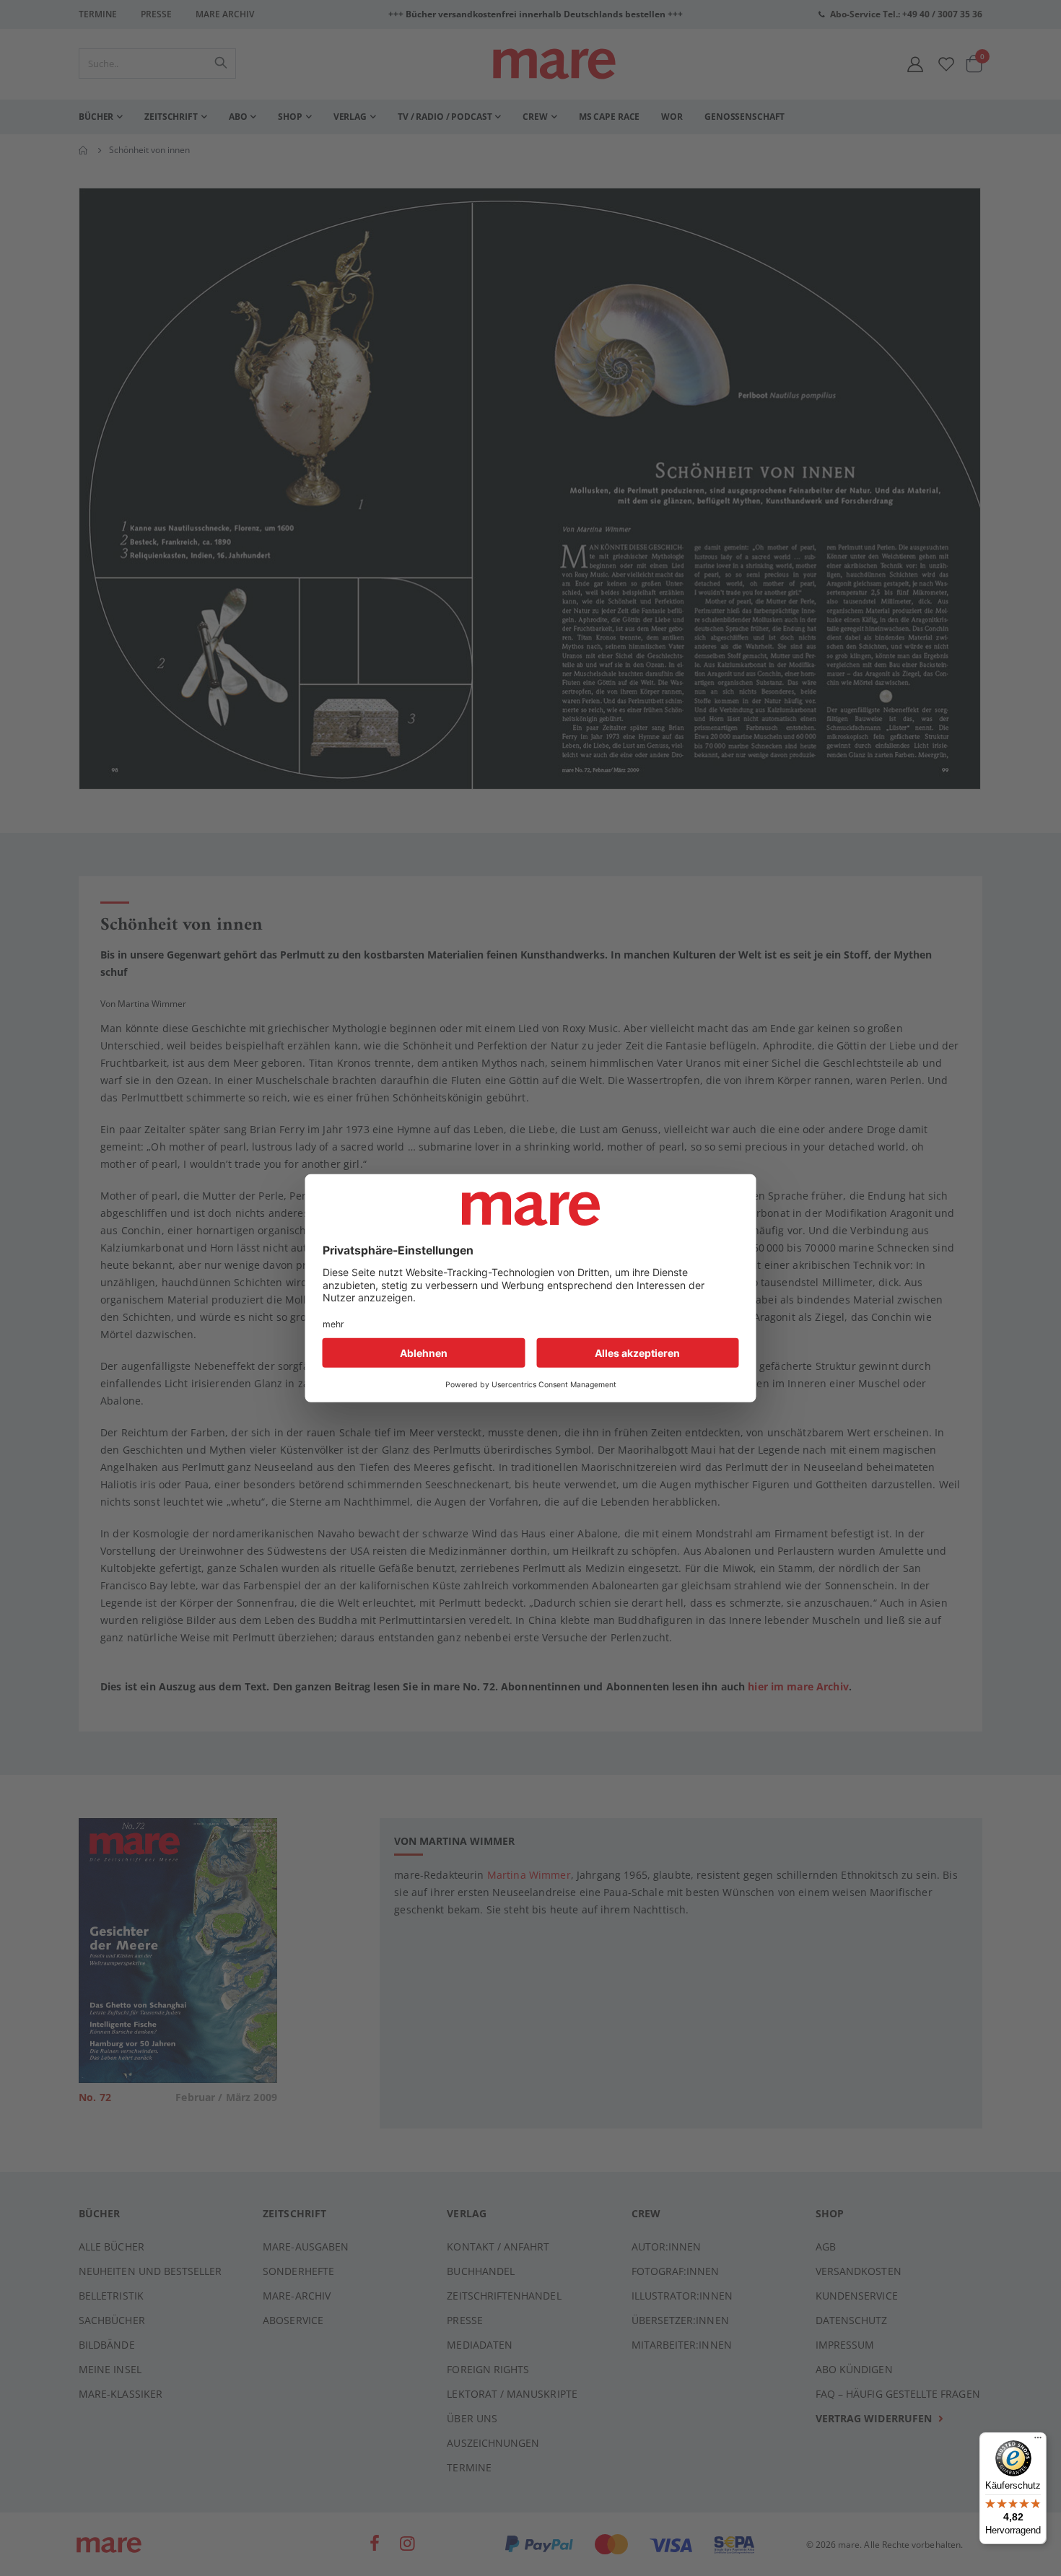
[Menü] (1038, 2436)
